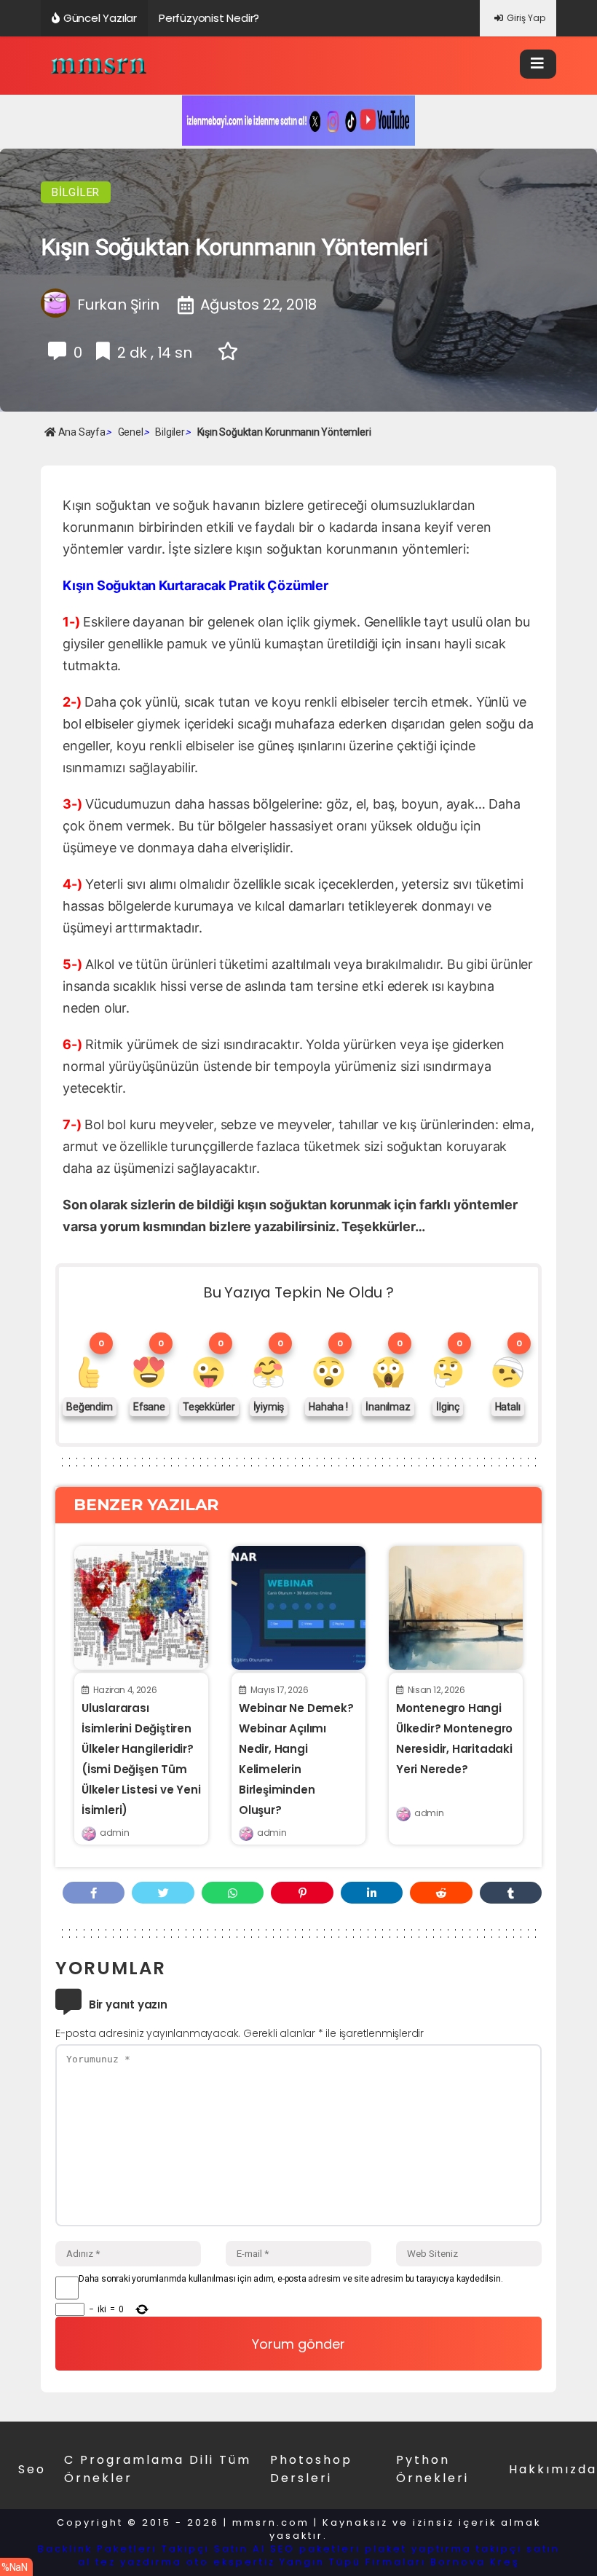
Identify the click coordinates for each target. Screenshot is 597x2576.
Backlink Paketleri (98, 2549)
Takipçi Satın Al (214, 2549)
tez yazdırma (139, 2562)
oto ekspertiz (231, 2562)
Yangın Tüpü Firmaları (353, 2562)
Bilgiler (76, 192)
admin (114, 1833)
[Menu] (538, 64)
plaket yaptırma (418, 2549)
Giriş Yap (526, 18)
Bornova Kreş (475, 2562)
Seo (32, 2469)
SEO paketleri (315, 2549)
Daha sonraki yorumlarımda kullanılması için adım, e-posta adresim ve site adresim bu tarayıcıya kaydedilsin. (290, 2279)
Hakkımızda (553, 2469)
